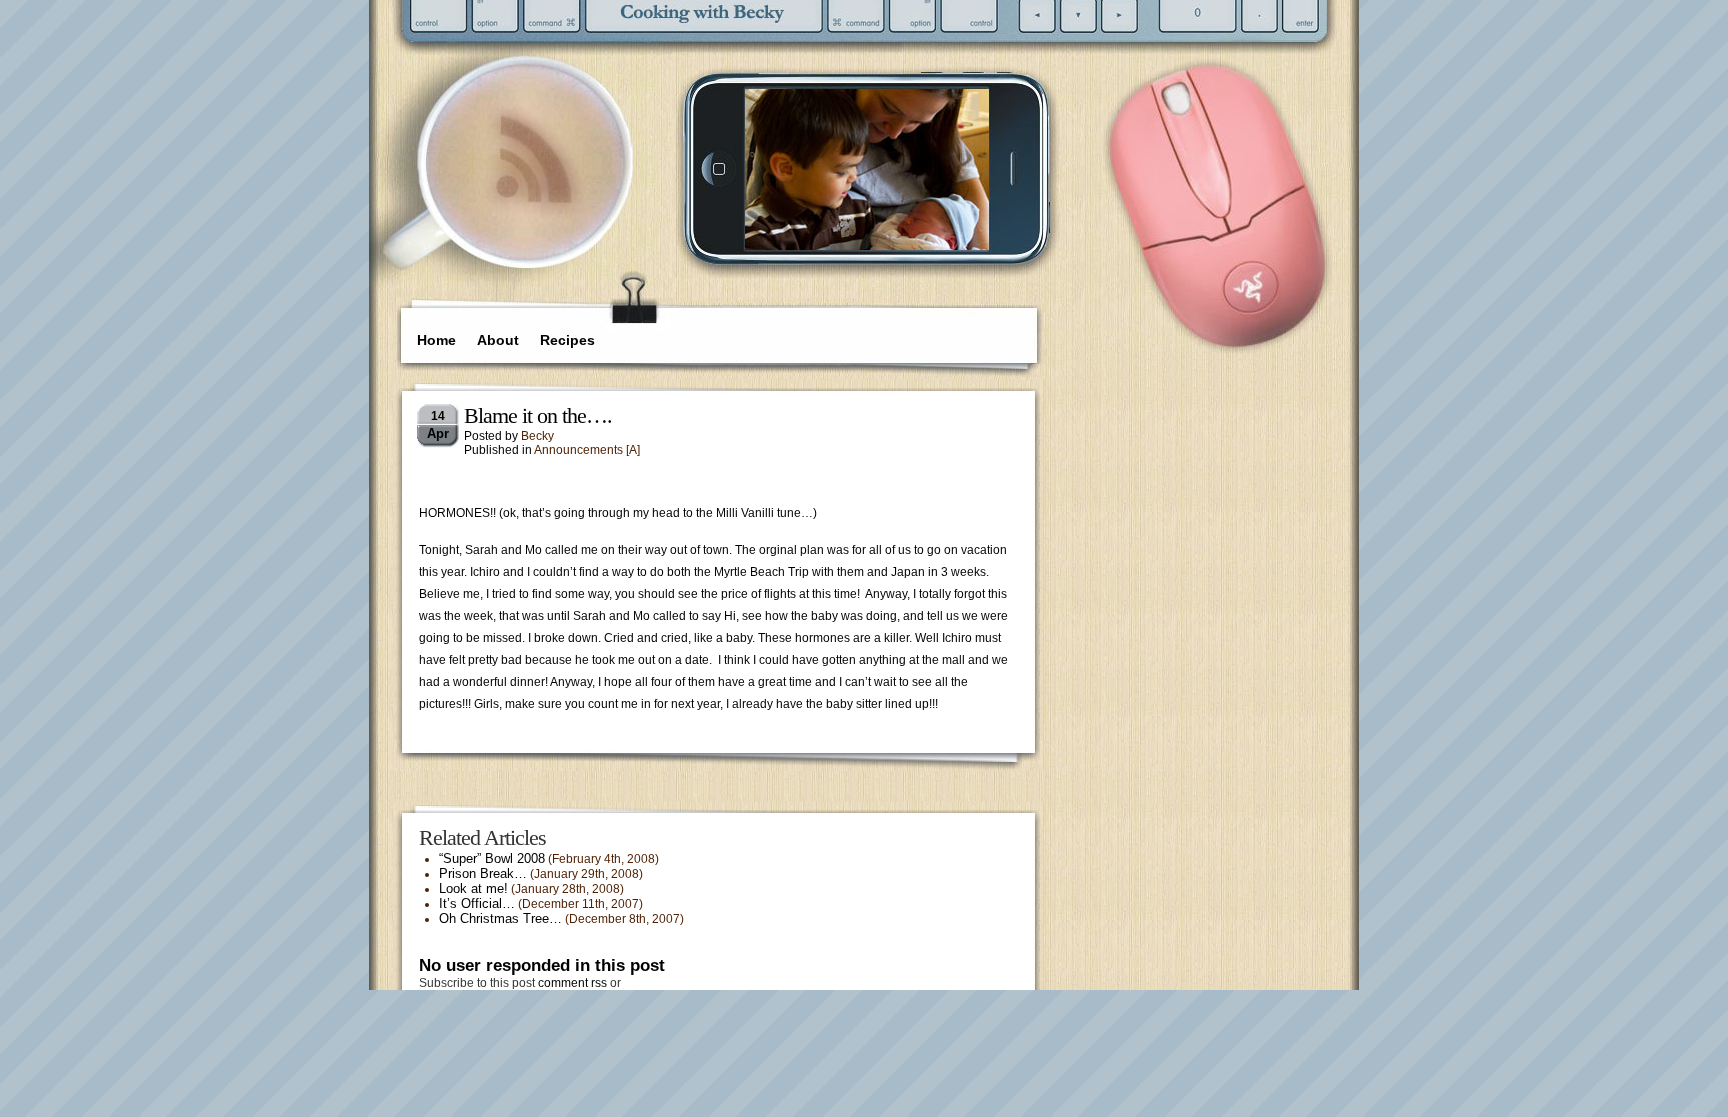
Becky (537, 436)
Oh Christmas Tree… (500, 918)
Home (436, 340)
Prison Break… (483, 873)
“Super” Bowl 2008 (492, 858)
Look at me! (473, 888)
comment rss (572, 983)
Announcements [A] (587, 450)
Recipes (567, 340)
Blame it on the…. (538, 415)
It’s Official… (477, 903)
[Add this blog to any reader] (533, 205)
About (498, 340)
